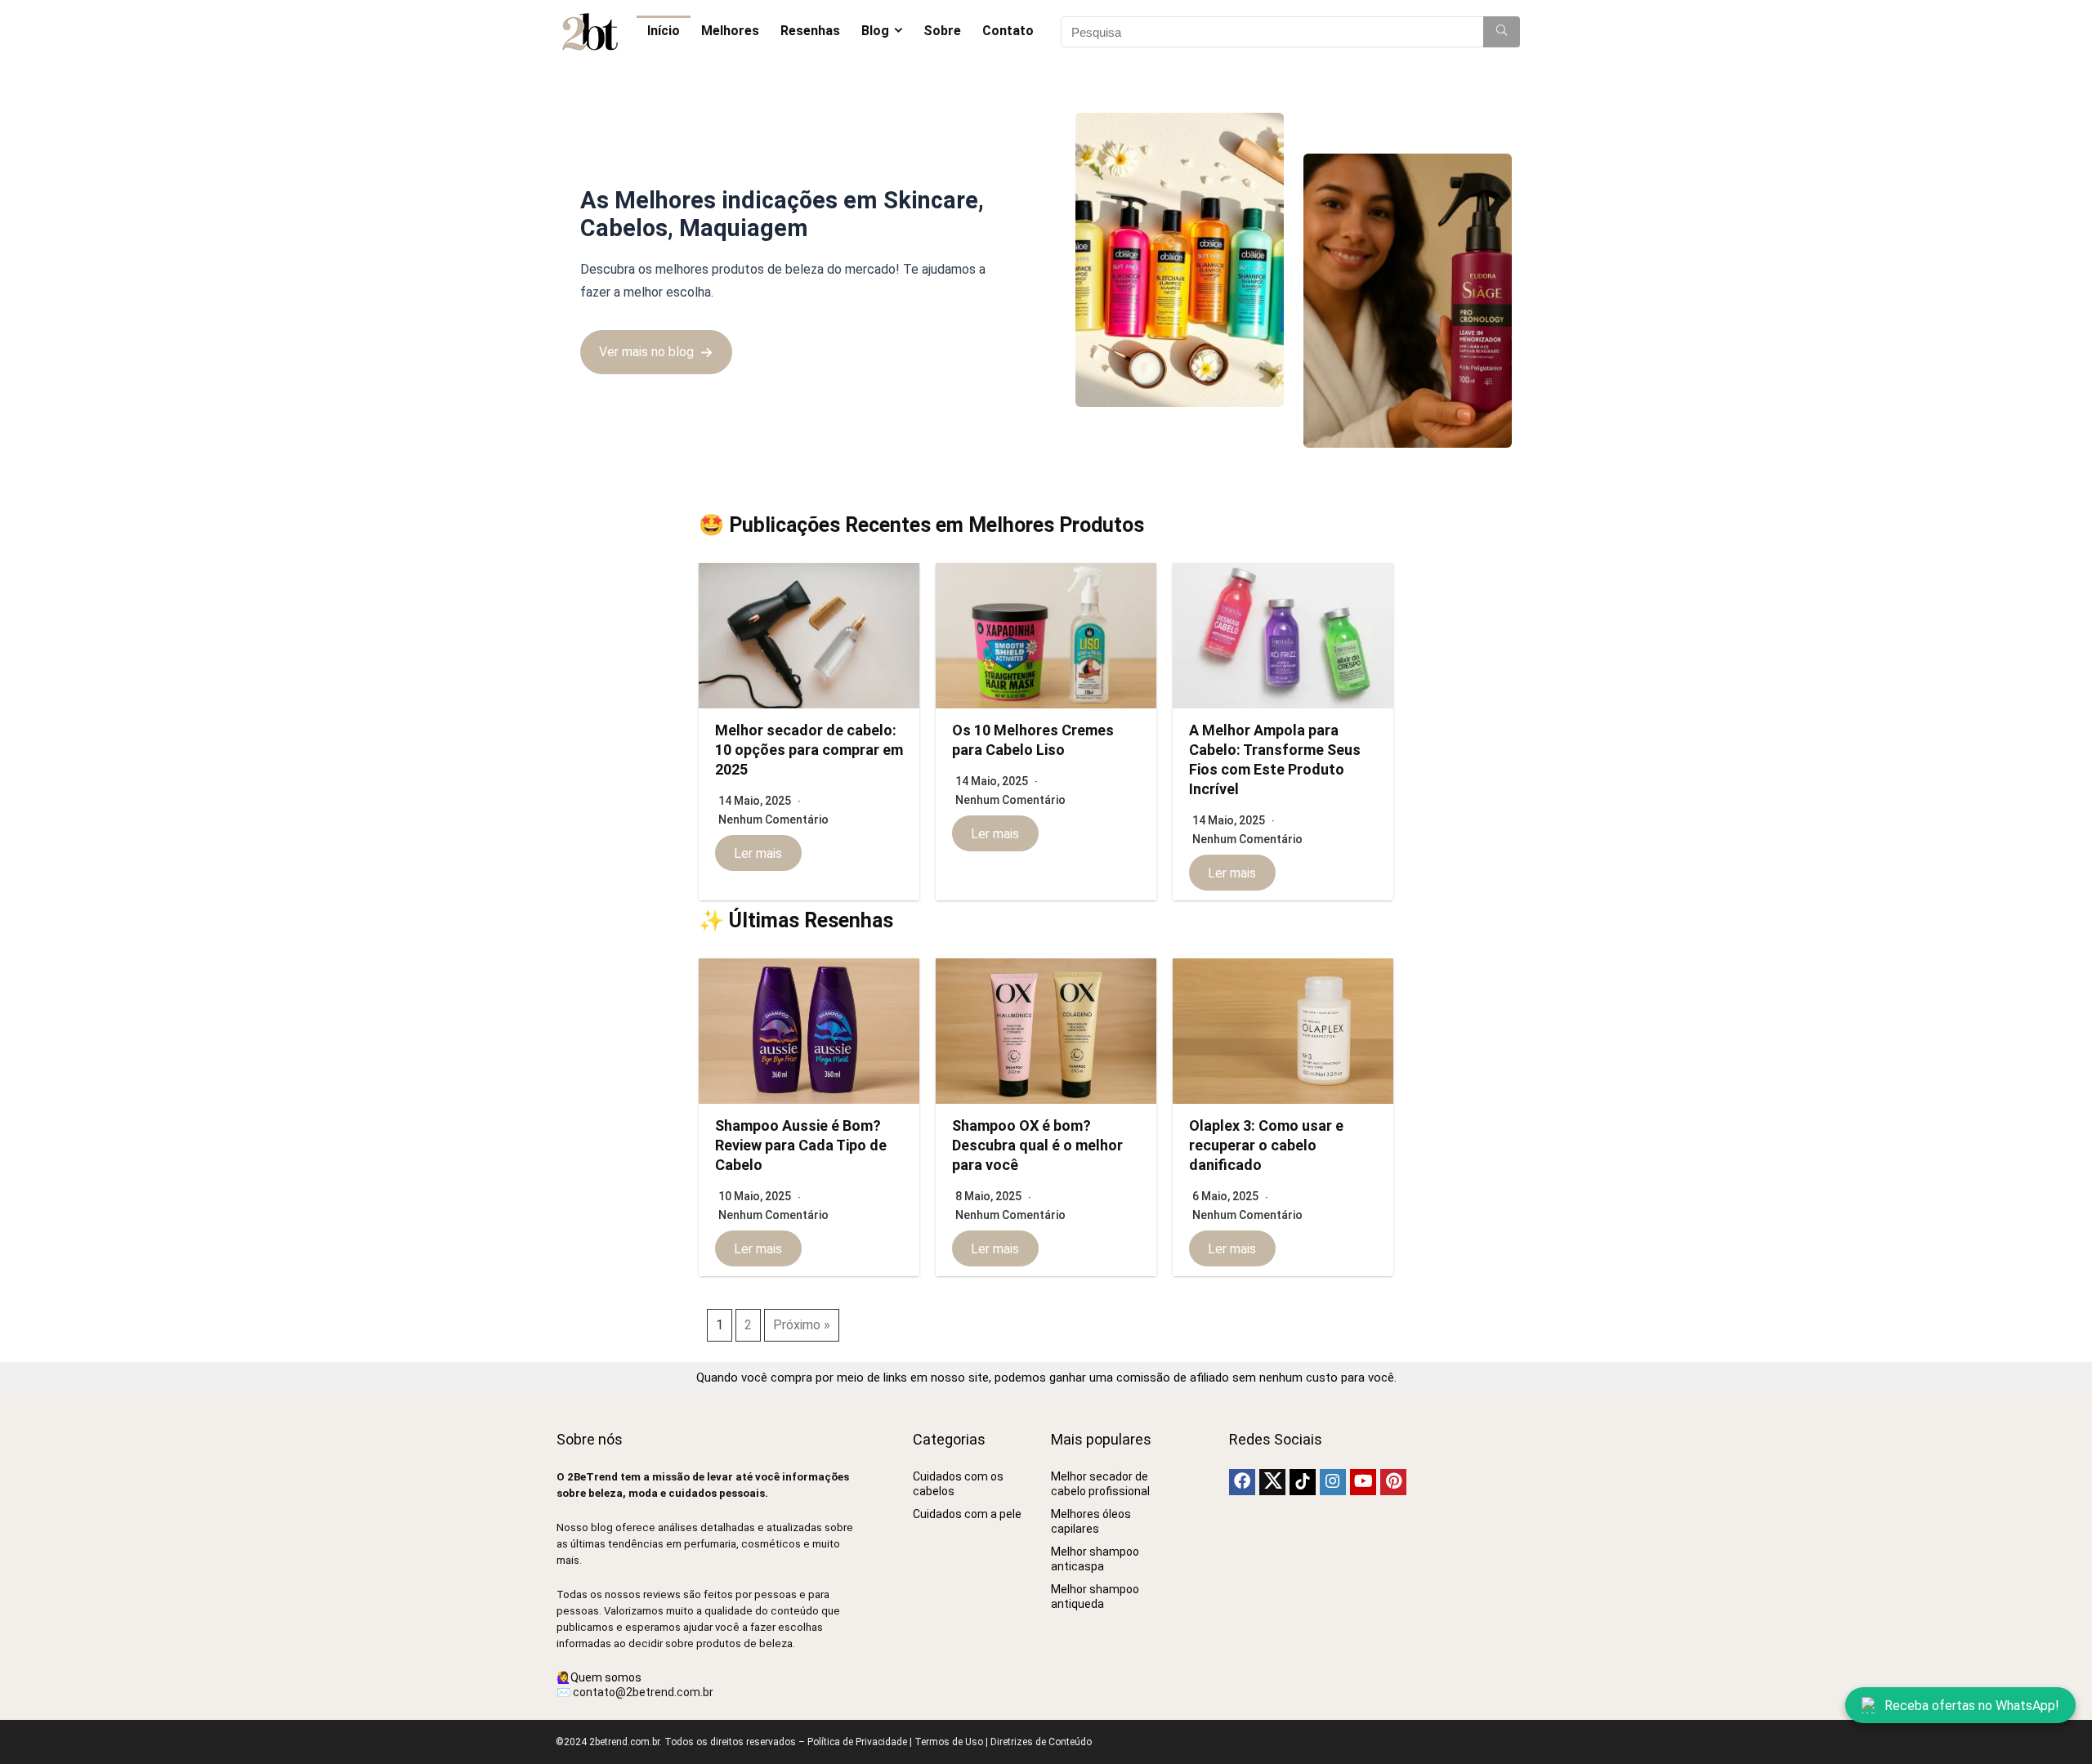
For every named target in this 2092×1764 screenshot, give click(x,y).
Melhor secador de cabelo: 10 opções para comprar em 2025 (809, 750)
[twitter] (1272, 1482)
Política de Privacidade (857, 1742)
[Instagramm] (1333, 1482)
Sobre (942, 31)
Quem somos (606, 1677)
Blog (875, 31)
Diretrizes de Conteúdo (1041, 1742)
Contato (1008, 31)
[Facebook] (1242, 1482)
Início (664, 31)
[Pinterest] (1393, 1482)
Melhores (730, 31)
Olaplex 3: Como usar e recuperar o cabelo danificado (1266, 1145)
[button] (656, 352)
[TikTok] (1303, 1482)
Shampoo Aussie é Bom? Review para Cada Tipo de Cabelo (801, 1145)
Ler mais (758, 853)
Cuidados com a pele (967, 1514)
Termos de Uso (949, 1742)
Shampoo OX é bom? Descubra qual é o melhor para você (1037, 1145)
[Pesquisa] (1502, 32)
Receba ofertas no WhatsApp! (1972, 1706)
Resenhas (810, 31)
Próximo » (802, 1325)
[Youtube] (1363, 1482)
